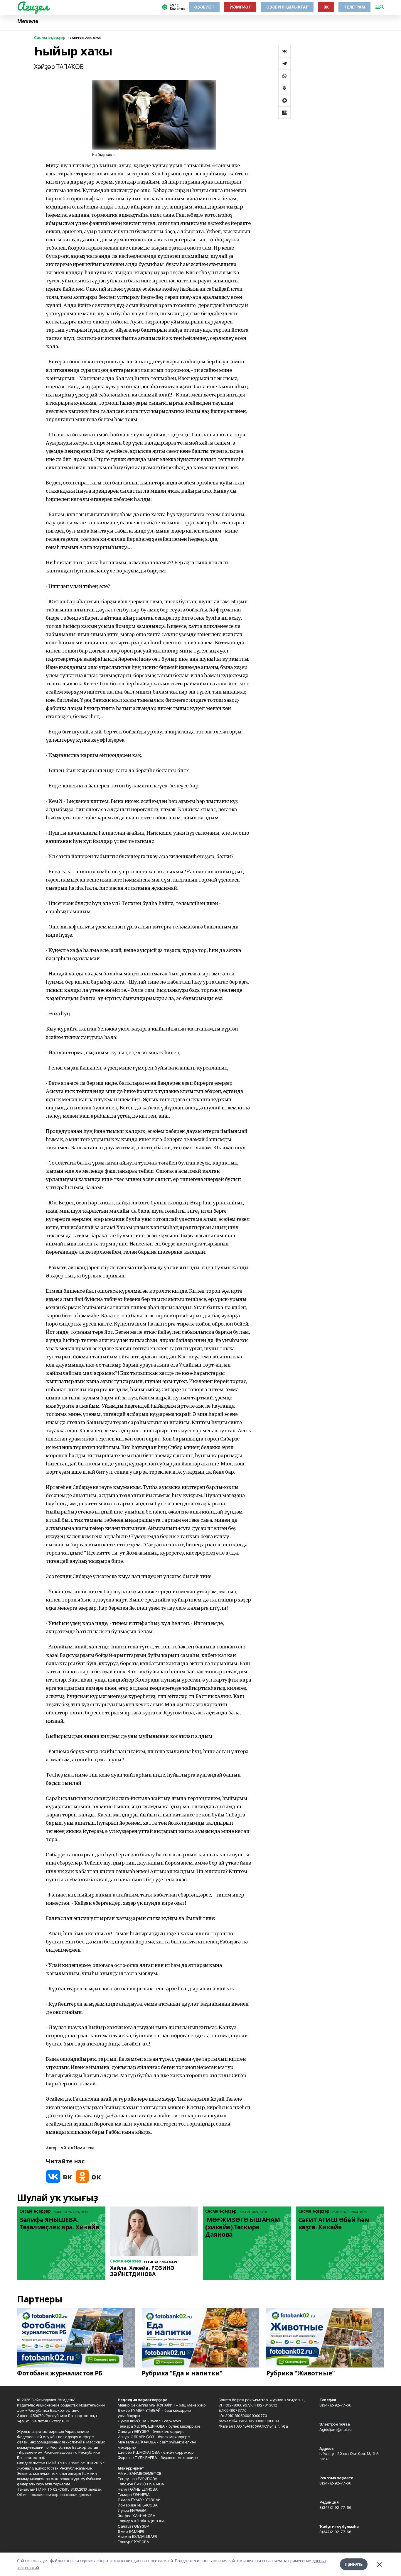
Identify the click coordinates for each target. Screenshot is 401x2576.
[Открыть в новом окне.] (59, 2176)
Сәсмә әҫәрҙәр (50, 38)
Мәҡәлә (28, 21)
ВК (326, 7)
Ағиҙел (33, 6)
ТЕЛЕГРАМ (354, 7)
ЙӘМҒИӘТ (240, 7)
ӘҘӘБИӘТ (204, 7)
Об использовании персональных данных (54, 2494)
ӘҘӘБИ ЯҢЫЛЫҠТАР (287, 7)
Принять (354, 2564)
